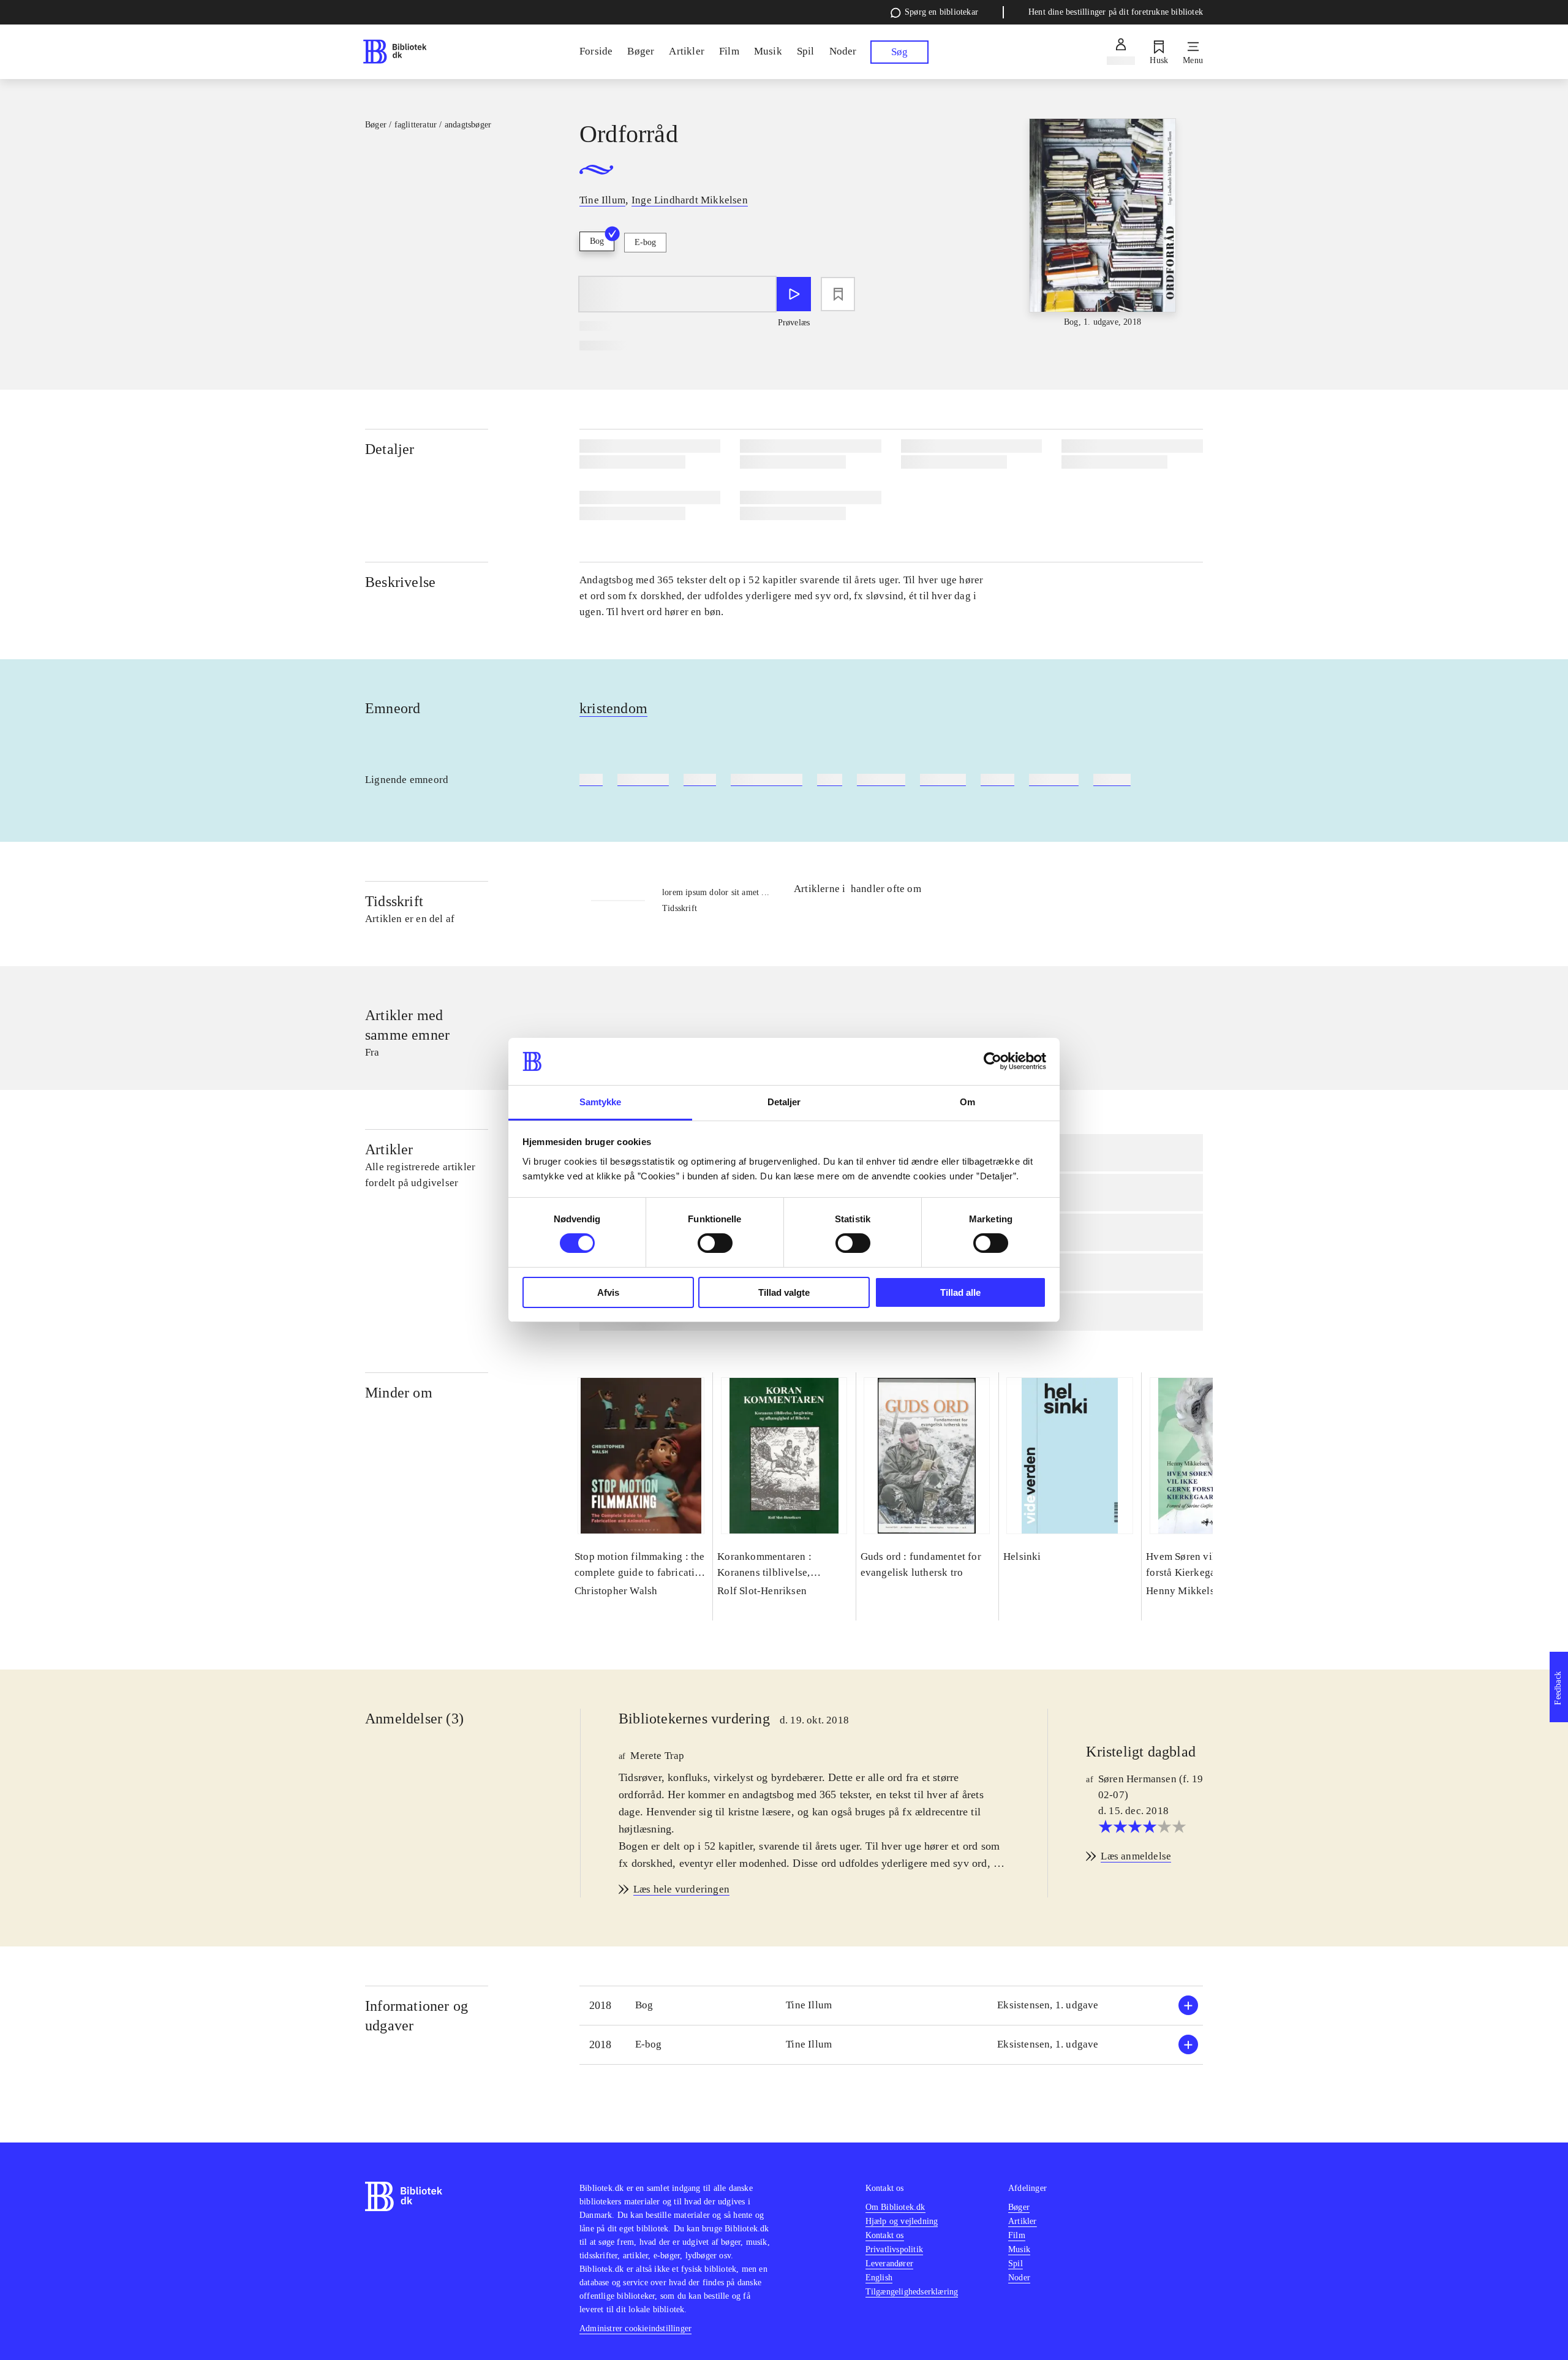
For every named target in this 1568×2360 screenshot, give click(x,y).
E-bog (645, 242)
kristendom (613, 708)
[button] (891, 2006)
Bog (597, 241)
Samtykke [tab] (601, 1102)
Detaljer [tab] (784, 1102)
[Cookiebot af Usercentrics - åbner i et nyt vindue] (993, 1061)
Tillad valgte (784, 1292)
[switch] (715, 1243)
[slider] (1102, 224)
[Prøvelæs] (794, 294)
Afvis (608, 1292)
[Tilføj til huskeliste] (838, 294)
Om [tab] (967, 1102)
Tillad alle (960, 1292)
